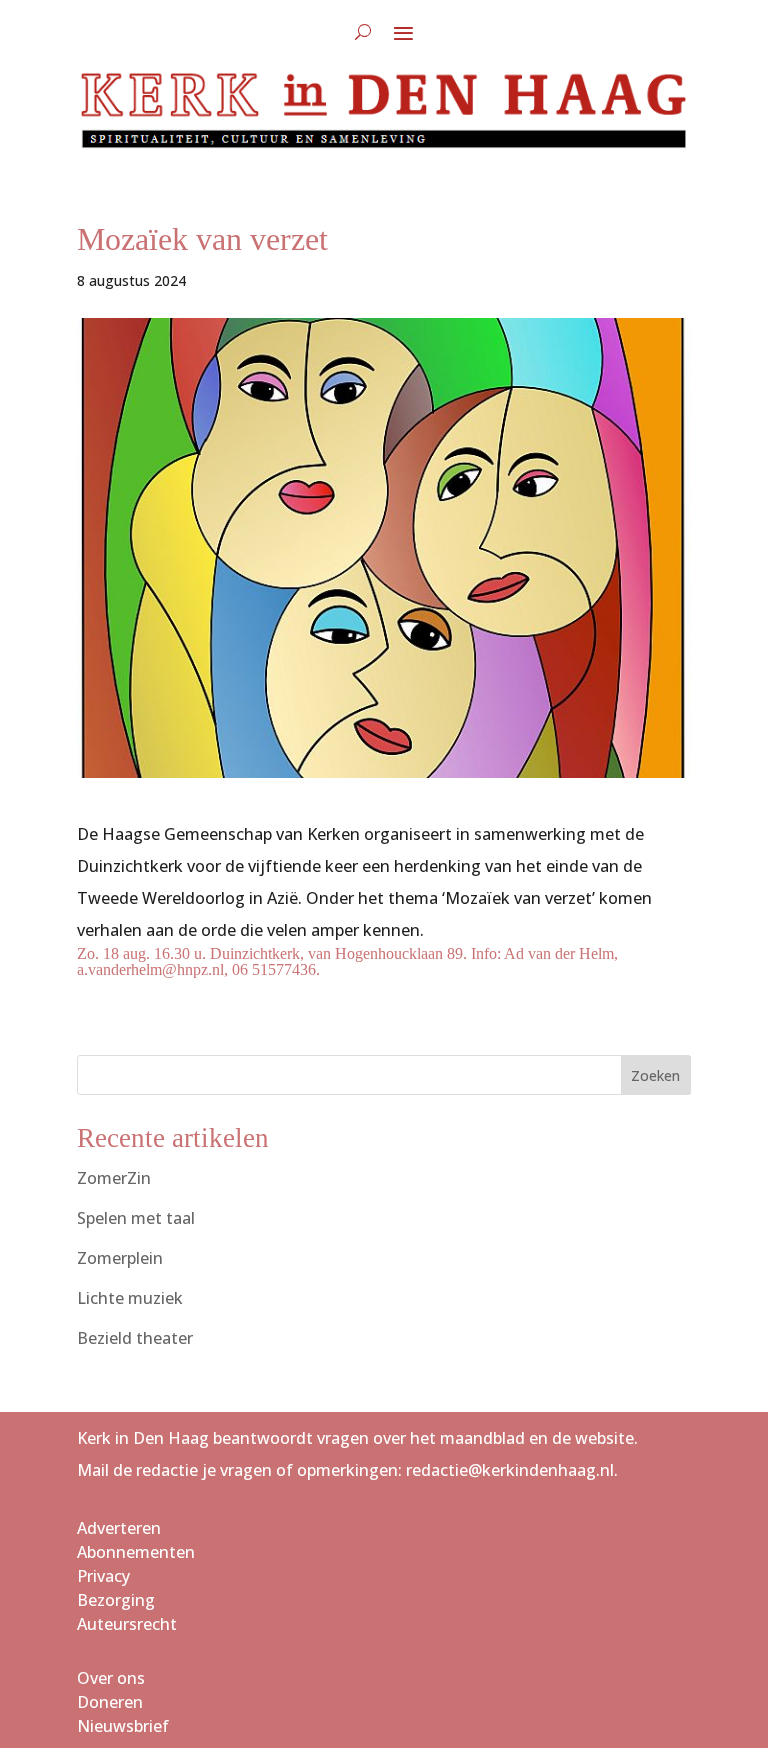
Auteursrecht (127, 1624)
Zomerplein (120, 1258)
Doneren (110, 1702)
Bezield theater (135, 1338)
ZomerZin (114, 1178)
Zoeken (655, 1075)
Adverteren (119, 1528)
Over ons (111, 1678)
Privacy (103, 1576)
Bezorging (116, 1600)
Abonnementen (136, 1552)
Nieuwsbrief (123, 1726)
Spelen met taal (136, 1218)
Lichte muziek (130, 1298)
